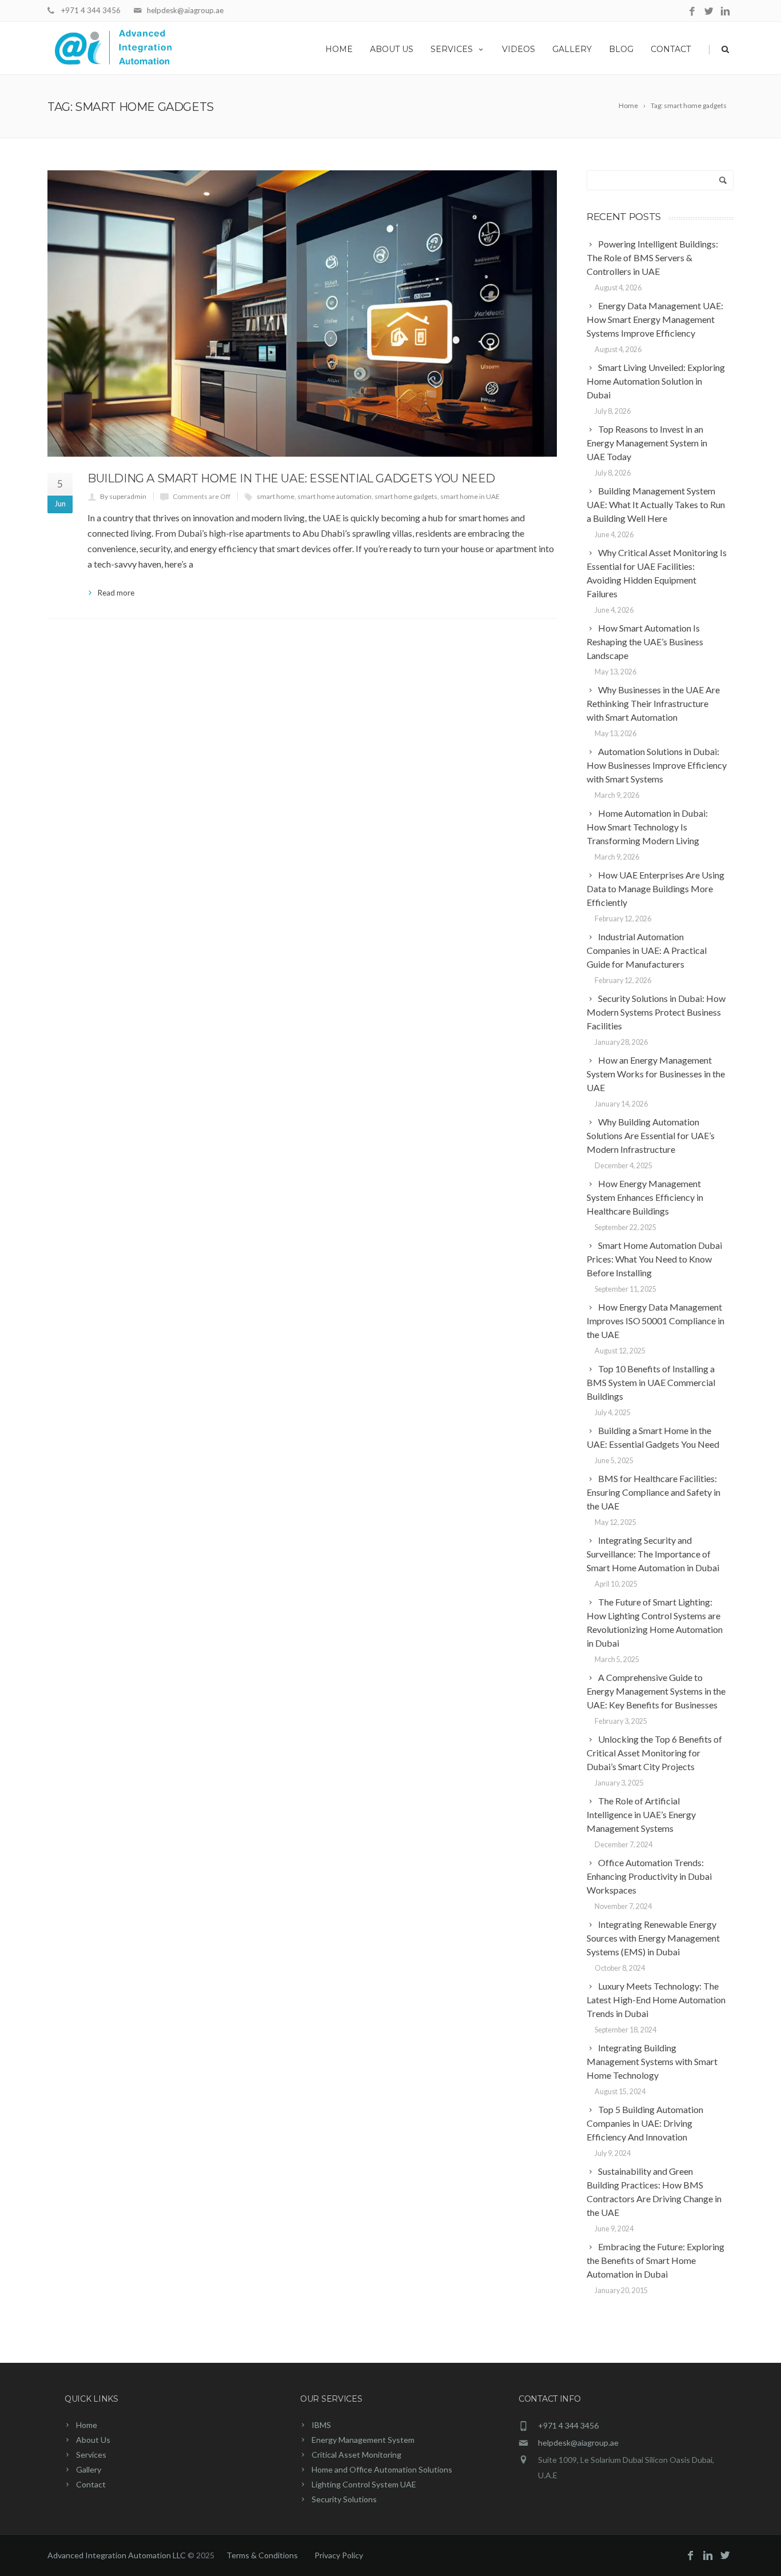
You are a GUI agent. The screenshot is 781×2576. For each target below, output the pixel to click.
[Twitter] (709, 12)
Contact (671, 49)
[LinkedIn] (725, 12)
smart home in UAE (470, 496)
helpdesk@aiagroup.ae (185, 10)
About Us (392, 49)
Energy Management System (363, 2440)
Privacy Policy (339, 2555)
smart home (276, 496)
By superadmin (123, 496)
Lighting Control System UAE (364, 2484)
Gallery (572, 49)
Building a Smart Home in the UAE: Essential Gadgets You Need (291, 478)
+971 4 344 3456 (91, 10)
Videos (519, 49)
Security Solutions (344, 2499)
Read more (116, 593)
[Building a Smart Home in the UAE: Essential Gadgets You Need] (302, 313)
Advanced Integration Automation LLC (117, 2555)
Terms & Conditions (262, 2555)
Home (339, 49)
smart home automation (334, 496)
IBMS (321, 2425)
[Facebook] (692, 12)
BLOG (621, 49)
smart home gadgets (406, 496)
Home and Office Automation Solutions (382, 2469)
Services (452, 49)
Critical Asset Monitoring (356, 2455)
